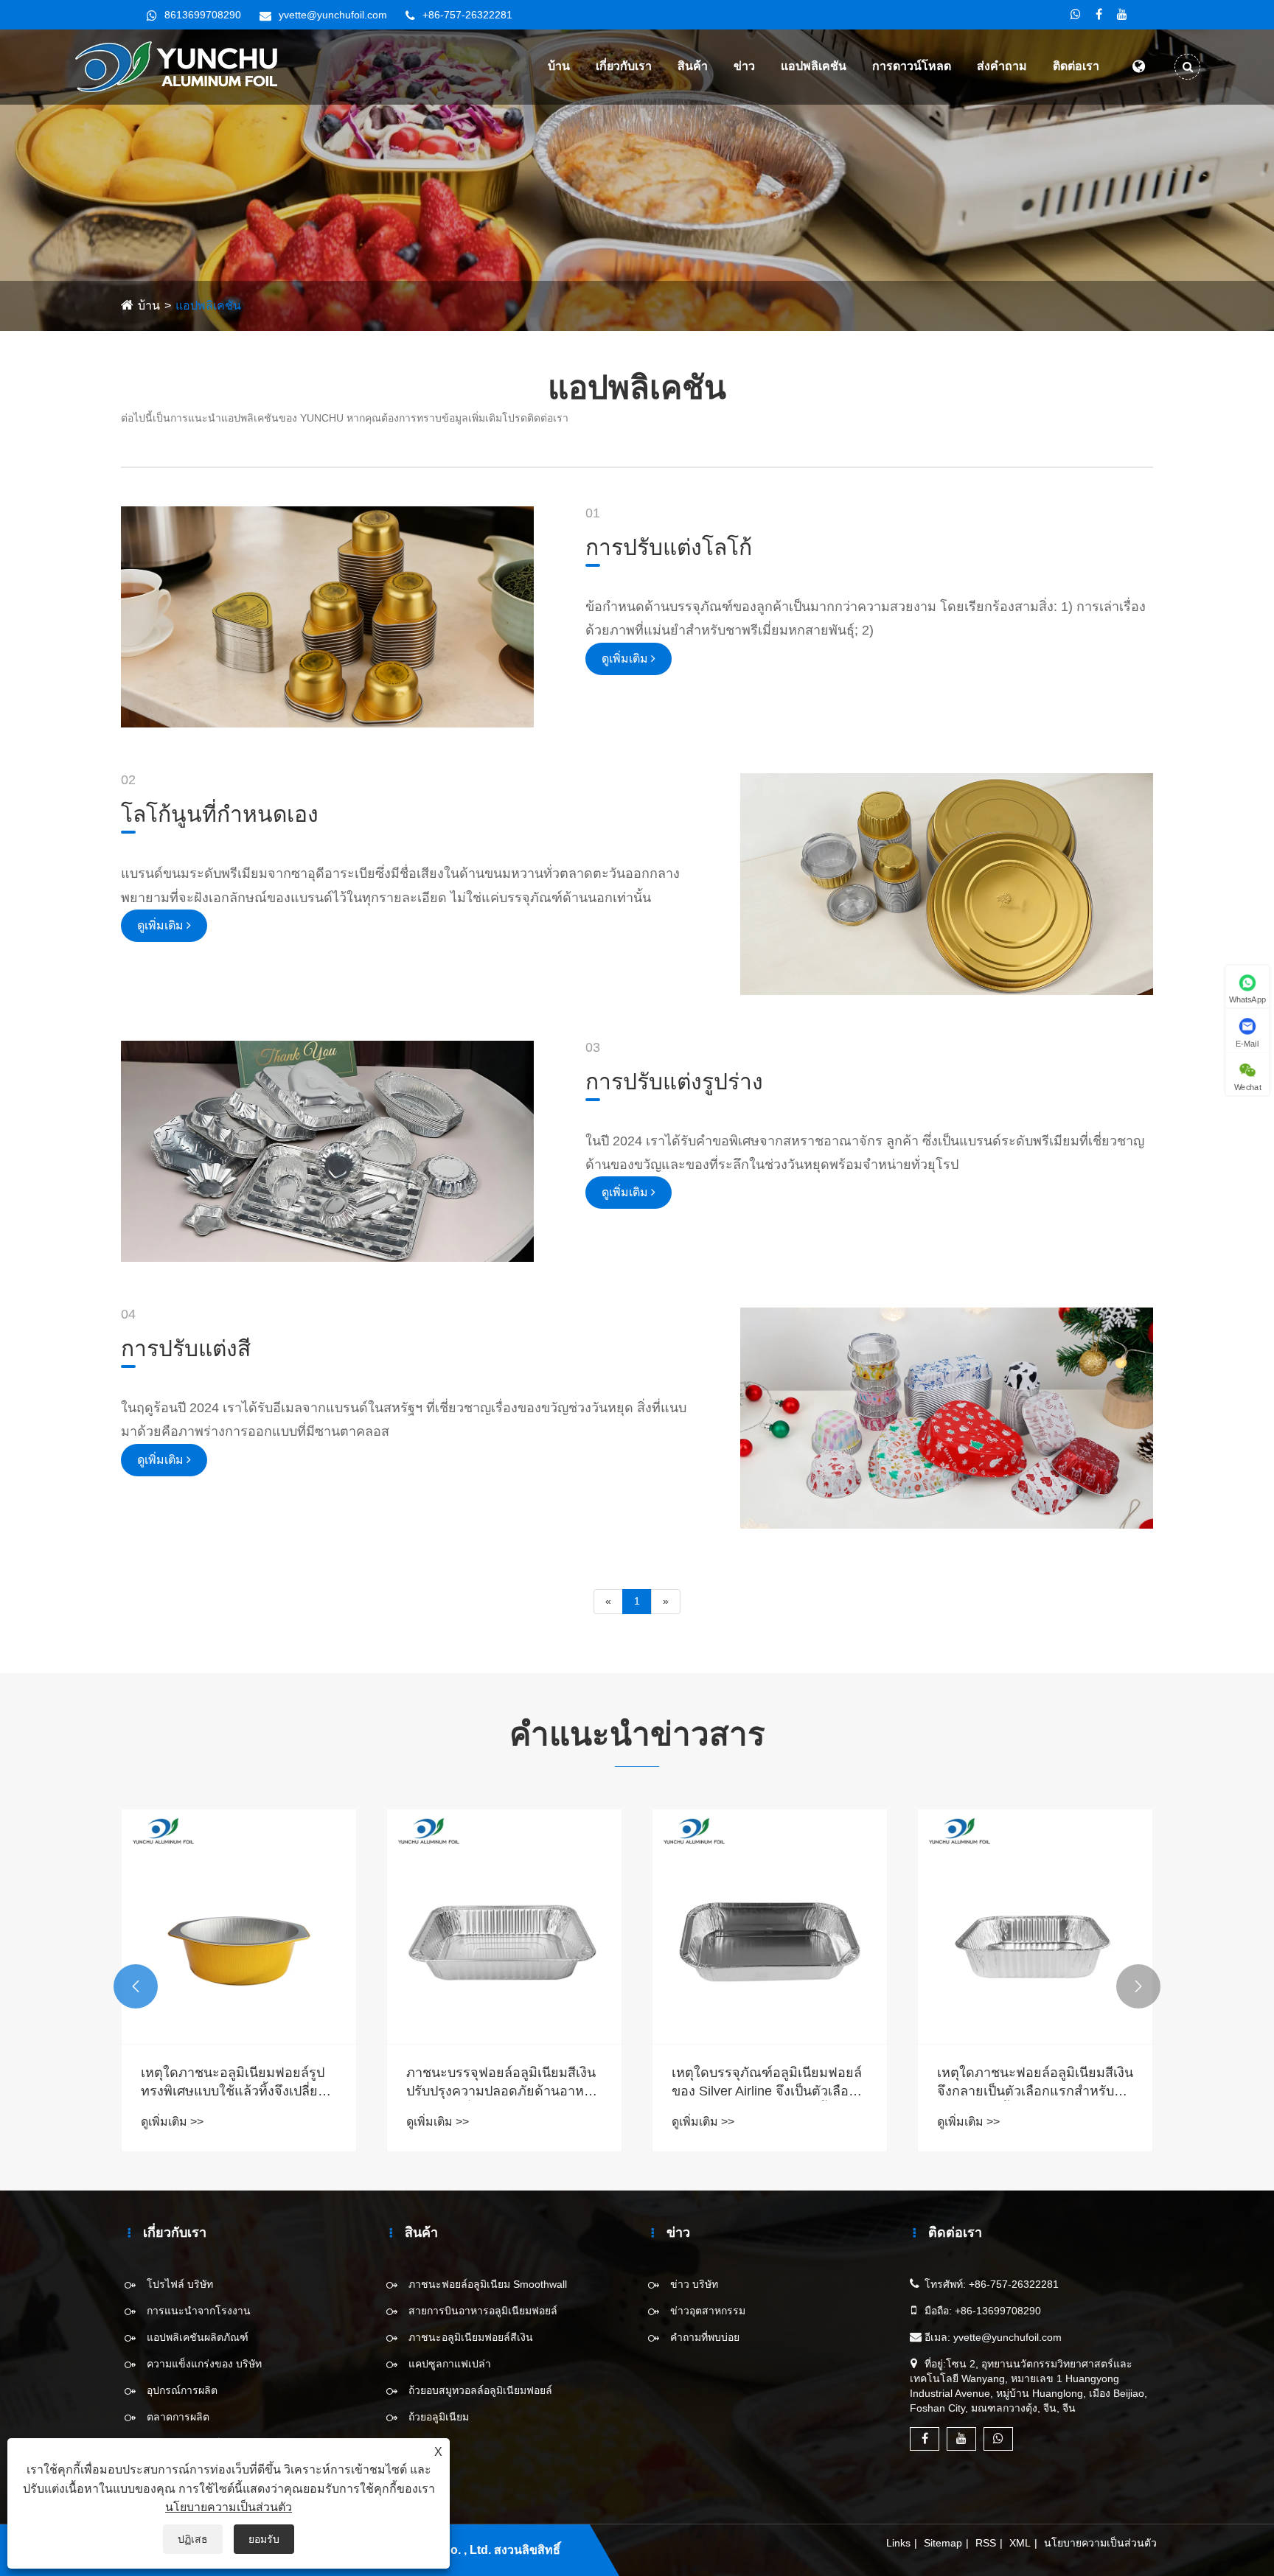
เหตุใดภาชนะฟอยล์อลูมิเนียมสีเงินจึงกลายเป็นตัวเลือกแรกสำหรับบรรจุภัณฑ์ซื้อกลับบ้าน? (1035, 2083)
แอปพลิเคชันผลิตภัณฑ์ (198, 2337)
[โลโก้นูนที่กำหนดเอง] (947, 883)
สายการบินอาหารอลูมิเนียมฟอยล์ (483, 2311)
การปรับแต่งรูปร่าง (674, 1082)
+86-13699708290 (998, 2311)
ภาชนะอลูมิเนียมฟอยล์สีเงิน (471, 2337)
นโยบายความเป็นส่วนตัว (1100, 2543)
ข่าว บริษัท (694, 2284)
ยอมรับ (264, 2539)
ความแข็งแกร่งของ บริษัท (204, 2364)
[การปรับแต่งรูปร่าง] (327, 1151)
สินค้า (693, 66)
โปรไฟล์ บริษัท (180, 2284)
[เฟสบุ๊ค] (1099, 15)
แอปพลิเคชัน (814, 66)
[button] (136, 1986)
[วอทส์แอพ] (1076, 15)
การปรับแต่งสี (186, 1348)
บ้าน (559, 66)
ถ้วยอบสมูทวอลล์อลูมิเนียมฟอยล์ (480, 2390)
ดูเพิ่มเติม (626, 659)
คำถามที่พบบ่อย (705, 2337)
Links (898, 2543)
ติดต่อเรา (1076, 66)
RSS (986, 2543)
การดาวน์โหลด (912, 66)
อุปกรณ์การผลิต (182, 2390)
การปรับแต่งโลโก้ (669, 547)
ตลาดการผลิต (178, 2417)
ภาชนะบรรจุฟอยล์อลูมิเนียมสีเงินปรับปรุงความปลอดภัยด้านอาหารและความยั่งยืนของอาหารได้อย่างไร (502, 2083)
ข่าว (744, 66)
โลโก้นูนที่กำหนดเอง (220, 814)
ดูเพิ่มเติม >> (172, 2122)
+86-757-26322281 (467, 15)
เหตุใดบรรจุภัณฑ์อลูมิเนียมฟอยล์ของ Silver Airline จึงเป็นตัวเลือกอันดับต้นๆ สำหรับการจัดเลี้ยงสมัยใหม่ (769, 2083)
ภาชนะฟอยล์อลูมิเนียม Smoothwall (488, 2284)
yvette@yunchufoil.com (333, 15)
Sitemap (943, 2543)
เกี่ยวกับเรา (624, 66)
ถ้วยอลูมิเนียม (439, 2417)
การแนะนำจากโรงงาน (199, 2311)
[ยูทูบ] (1122, 15)
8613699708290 (203, 15)
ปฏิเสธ (193, 2539)
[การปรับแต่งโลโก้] (327, 616)
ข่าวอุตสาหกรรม (708, 2311)
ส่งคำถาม (1002, 66)
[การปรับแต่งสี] (947, 1417)
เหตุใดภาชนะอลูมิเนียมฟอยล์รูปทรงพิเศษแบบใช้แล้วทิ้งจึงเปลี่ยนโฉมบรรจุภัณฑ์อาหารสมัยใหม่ (234, 2083)
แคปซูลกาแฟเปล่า (450, 2364)
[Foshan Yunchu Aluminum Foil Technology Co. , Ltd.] (182, 66)
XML (1020, 2543)
